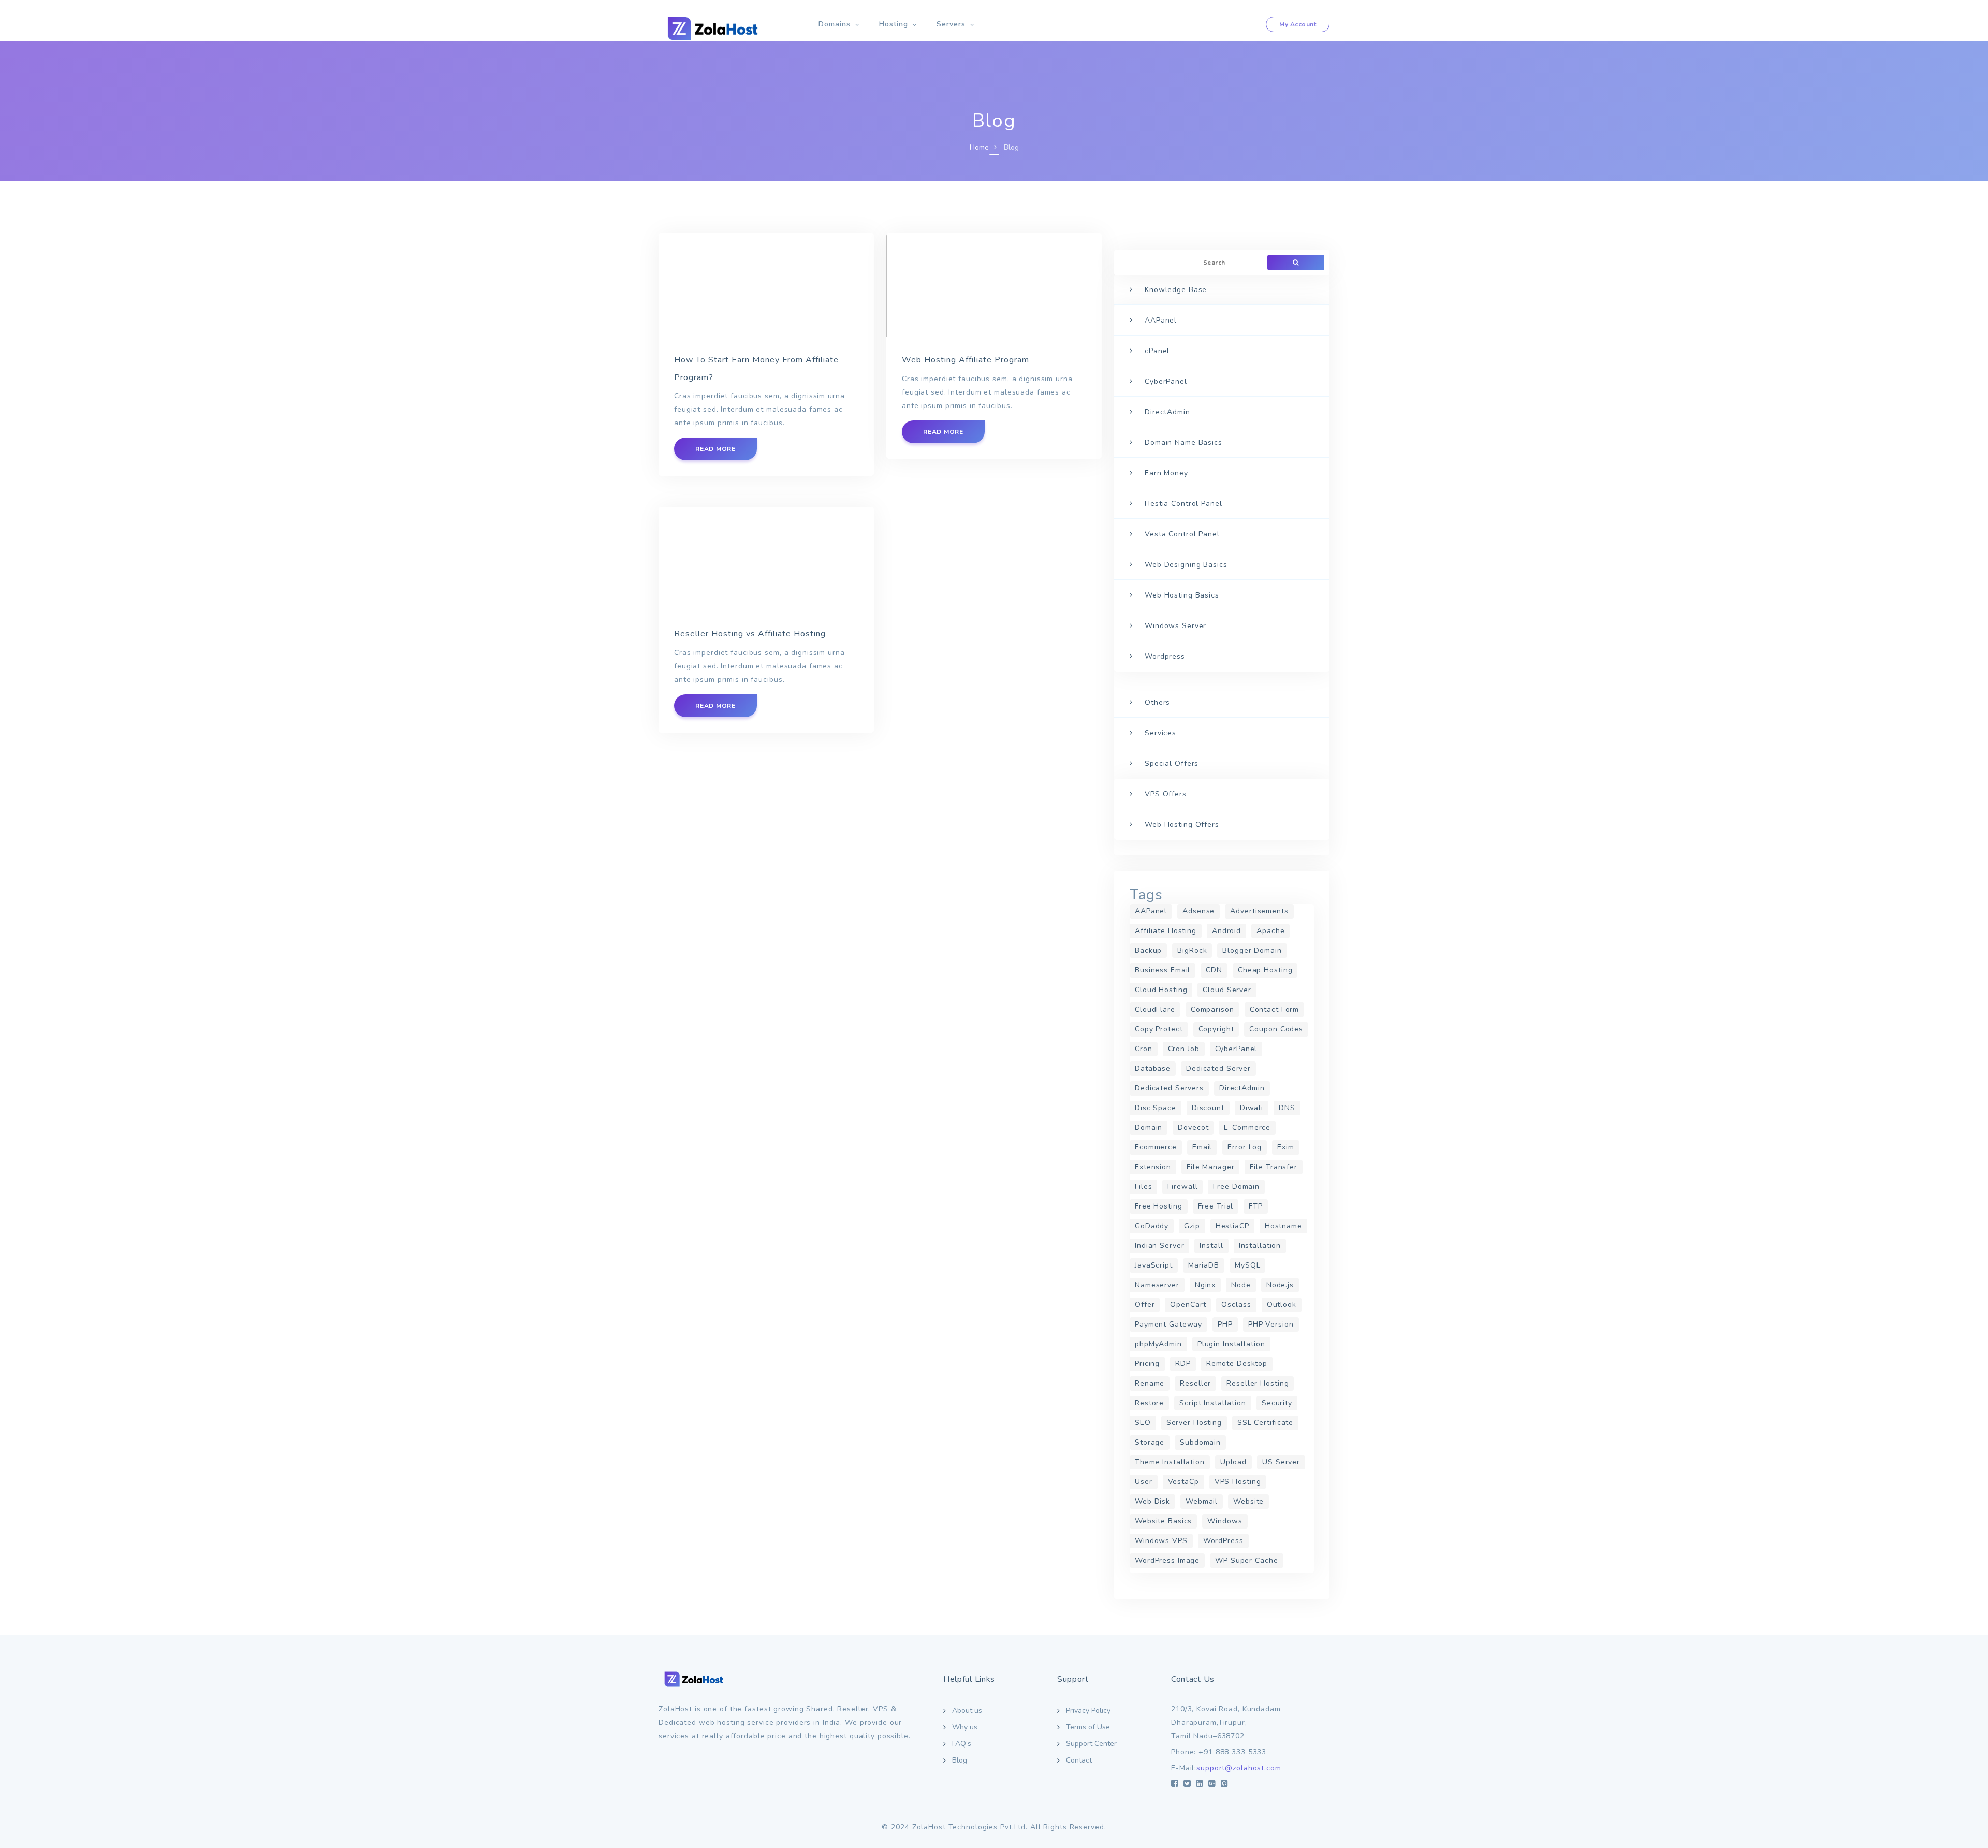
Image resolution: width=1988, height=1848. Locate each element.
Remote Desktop (1237, 1364)
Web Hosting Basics (1182, 595)
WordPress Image (1167, 1560)
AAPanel (1161, 320)
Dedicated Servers (1169, 1088)
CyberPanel (1166, 381)
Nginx (1205, 1285)
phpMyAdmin (1158, 1344)
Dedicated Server (1218, 1068)
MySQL (1247, 1265)
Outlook (1282, 1305)
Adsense (1198, 911)
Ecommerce (1156, 1147)
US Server (1281, 1462)
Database (1153, 1068)
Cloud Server (1227, 990)
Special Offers (1172, 763)
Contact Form (1275, 1009)
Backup (1148, 950)
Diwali (1252, 1108)
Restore (1149, 1403)
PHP (1225, 1324)
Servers (951, 24)
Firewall (1182, 1187)
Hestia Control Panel (1183, 504)
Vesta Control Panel (1182, 534)
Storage (1150, 1442)
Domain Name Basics (1183, 442)
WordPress (1223, 1541)
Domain (1149, 1127)
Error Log (1245, 1147)
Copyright (1216, 1029)
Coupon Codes (1276, 1029)
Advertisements (1259, 911)
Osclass (1236, 1305)
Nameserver (1157, 1285)
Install (1211, 1246)
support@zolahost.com (1239, 1768)
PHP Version (1271, 1324)
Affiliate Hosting (1166, 931)
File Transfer (1273, 1167)
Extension (1153, 1167)
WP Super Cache (1246, 1560)
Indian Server (1159, 1246)
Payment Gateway (1168, 1324)
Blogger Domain (1252, 950)
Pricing (1147, 1364)
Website (1248, 1501)
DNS (1287, 1108)
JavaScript (1154, 1265)
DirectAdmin (1167, 412)
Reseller (1195, 1383)
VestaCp (1183, 1482)
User (1144, 1482)
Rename (1150, 1383)
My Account (1298, 24)
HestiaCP (1232, 1226)
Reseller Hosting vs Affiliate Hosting (750, 634)
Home (979, 147)
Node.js (1280, 1285)
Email (1202, 1147)
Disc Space (1156, 1108)
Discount (1208, 1108)
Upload (1233, 1462)
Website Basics (1163, 1521)
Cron (1144, 1049)
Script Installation (1213, 1403)
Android (1226, 931)
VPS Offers (1166, 794)
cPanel (1157, 351)
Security (1277, 1403)
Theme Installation (1170, 1462)
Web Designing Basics (1186, 565)
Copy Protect (1159, 1029)
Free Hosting (1159, 1206)
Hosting (894, 24)
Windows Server (1175, 626)
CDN (1214, 970)
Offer (1145, 1305)
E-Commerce (1247, 1127)
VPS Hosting (1238, 1482)
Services (1160, 733)
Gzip (1192, 1226)
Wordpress (1165, 656)
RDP (1183, 1364)
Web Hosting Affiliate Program (966, 360)
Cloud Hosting (1161, 990)
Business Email (1163, 970)
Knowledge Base (1176, 290)
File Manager (1211, 1167)
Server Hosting (1194, 1423)
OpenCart (1188, 1305)
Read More (715, 449)
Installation (1260, 1246)
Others (1157, 702)
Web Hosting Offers (1182, 825)
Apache (1270, 931)
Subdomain (1200, 1442)
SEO (1143, 1423)
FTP (1256, 1206)
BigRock (1192, 950)
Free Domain (1236, 1187)
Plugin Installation (1231, 1344)
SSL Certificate (1265, 1423)
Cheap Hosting (1265, 970)
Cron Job (1184, 1049)
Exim (1286, 1147)
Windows (1225, 1521)
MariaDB (1204, 1265)
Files (1143, 1187)
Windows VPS (1161, 1541)
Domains (835, 24)
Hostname (1283, 1226)
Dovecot (1193, 1127)
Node (1241, 1285)
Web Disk (1152, 1501)
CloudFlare (1155, 1009)
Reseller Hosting (1258, 1383)
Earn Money (1166, 473)
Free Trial (1216, 1206)
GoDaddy (1152, 1226)
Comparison (1212, 1009)
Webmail (1202, 1501)
